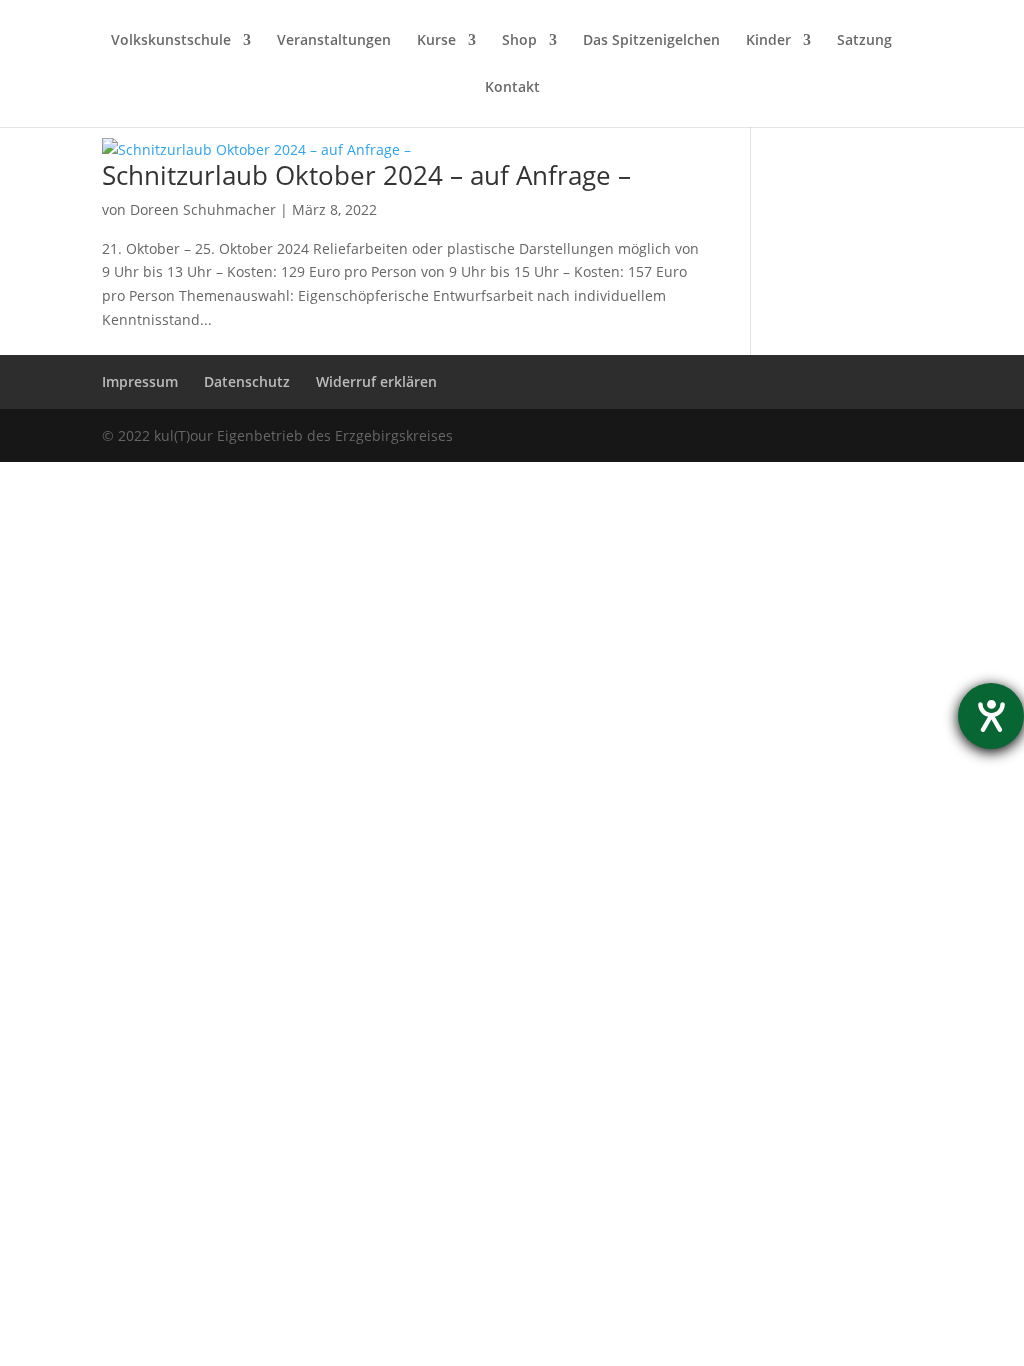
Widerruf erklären (376, 381)
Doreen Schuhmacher (203, 209)
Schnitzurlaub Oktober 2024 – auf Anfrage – (366, 175)
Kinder (768, 41)
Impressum (140, 381)
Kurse (436, 41)
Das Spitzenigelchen (651, 41)
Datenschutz (247, 381)
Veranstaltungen (334, 41)
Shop (519, 41)
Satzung (864, 41)
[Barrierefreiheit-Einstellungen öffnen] (991, 716)
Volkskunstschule (171, 41)
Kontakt (512, 88)
